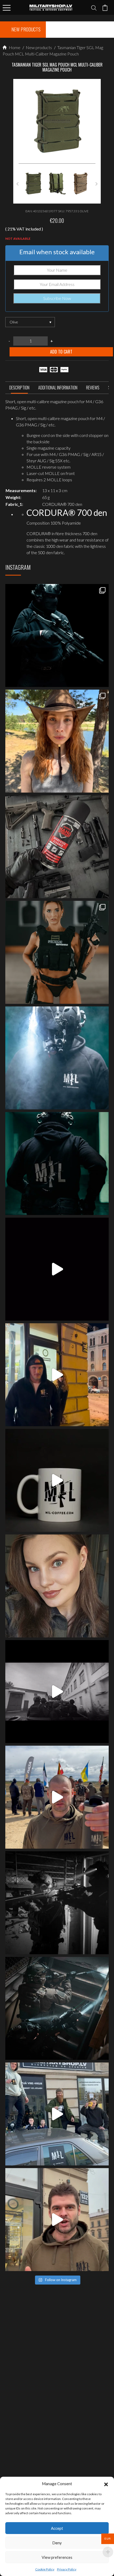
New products (38, 47)
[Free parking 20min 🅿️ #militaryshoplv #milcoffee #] (57, 2220)
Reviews (93, 388)
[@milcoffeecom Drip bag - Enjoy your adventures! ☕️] (57, 1480)
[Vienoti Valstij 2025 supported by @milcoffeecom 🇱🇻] (57, 1797)
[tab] (19, 389)
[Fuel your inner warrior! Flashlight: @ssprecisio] (57, 1058)
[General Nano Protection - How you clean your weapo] (57, 847)
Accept (57, 2528)
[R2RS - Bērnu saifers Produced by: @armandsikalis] (57, 1692)
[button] (106, 2484)
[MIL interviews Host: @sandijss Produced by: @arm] (57, 1269)
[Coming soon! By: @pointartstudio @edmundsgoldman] (57, 1164)
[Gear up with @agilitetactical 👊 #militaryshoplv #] (57, 1903)
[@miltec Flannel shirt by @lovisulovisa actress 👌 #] (57, 1586)
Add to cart (61, 352)
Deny (57, 2543)
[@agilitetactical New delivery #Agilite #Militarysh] (57, 2008)
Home (14, 47)
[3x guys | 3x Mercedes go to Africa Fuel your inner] (57, 2114)
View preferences (57, 2557)
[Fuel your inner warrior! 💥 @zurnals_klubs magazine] (57, 952)
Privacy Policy (67, 2569)
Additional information (58, 388)
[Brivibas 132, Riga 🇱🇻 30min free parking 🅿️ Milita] (57, 1375)
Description (19, 388)
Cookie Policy (45, 2569)
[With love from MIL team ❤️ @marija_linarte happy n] (57, 741)
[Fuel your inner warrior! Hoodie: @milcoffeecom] (57, 635)
